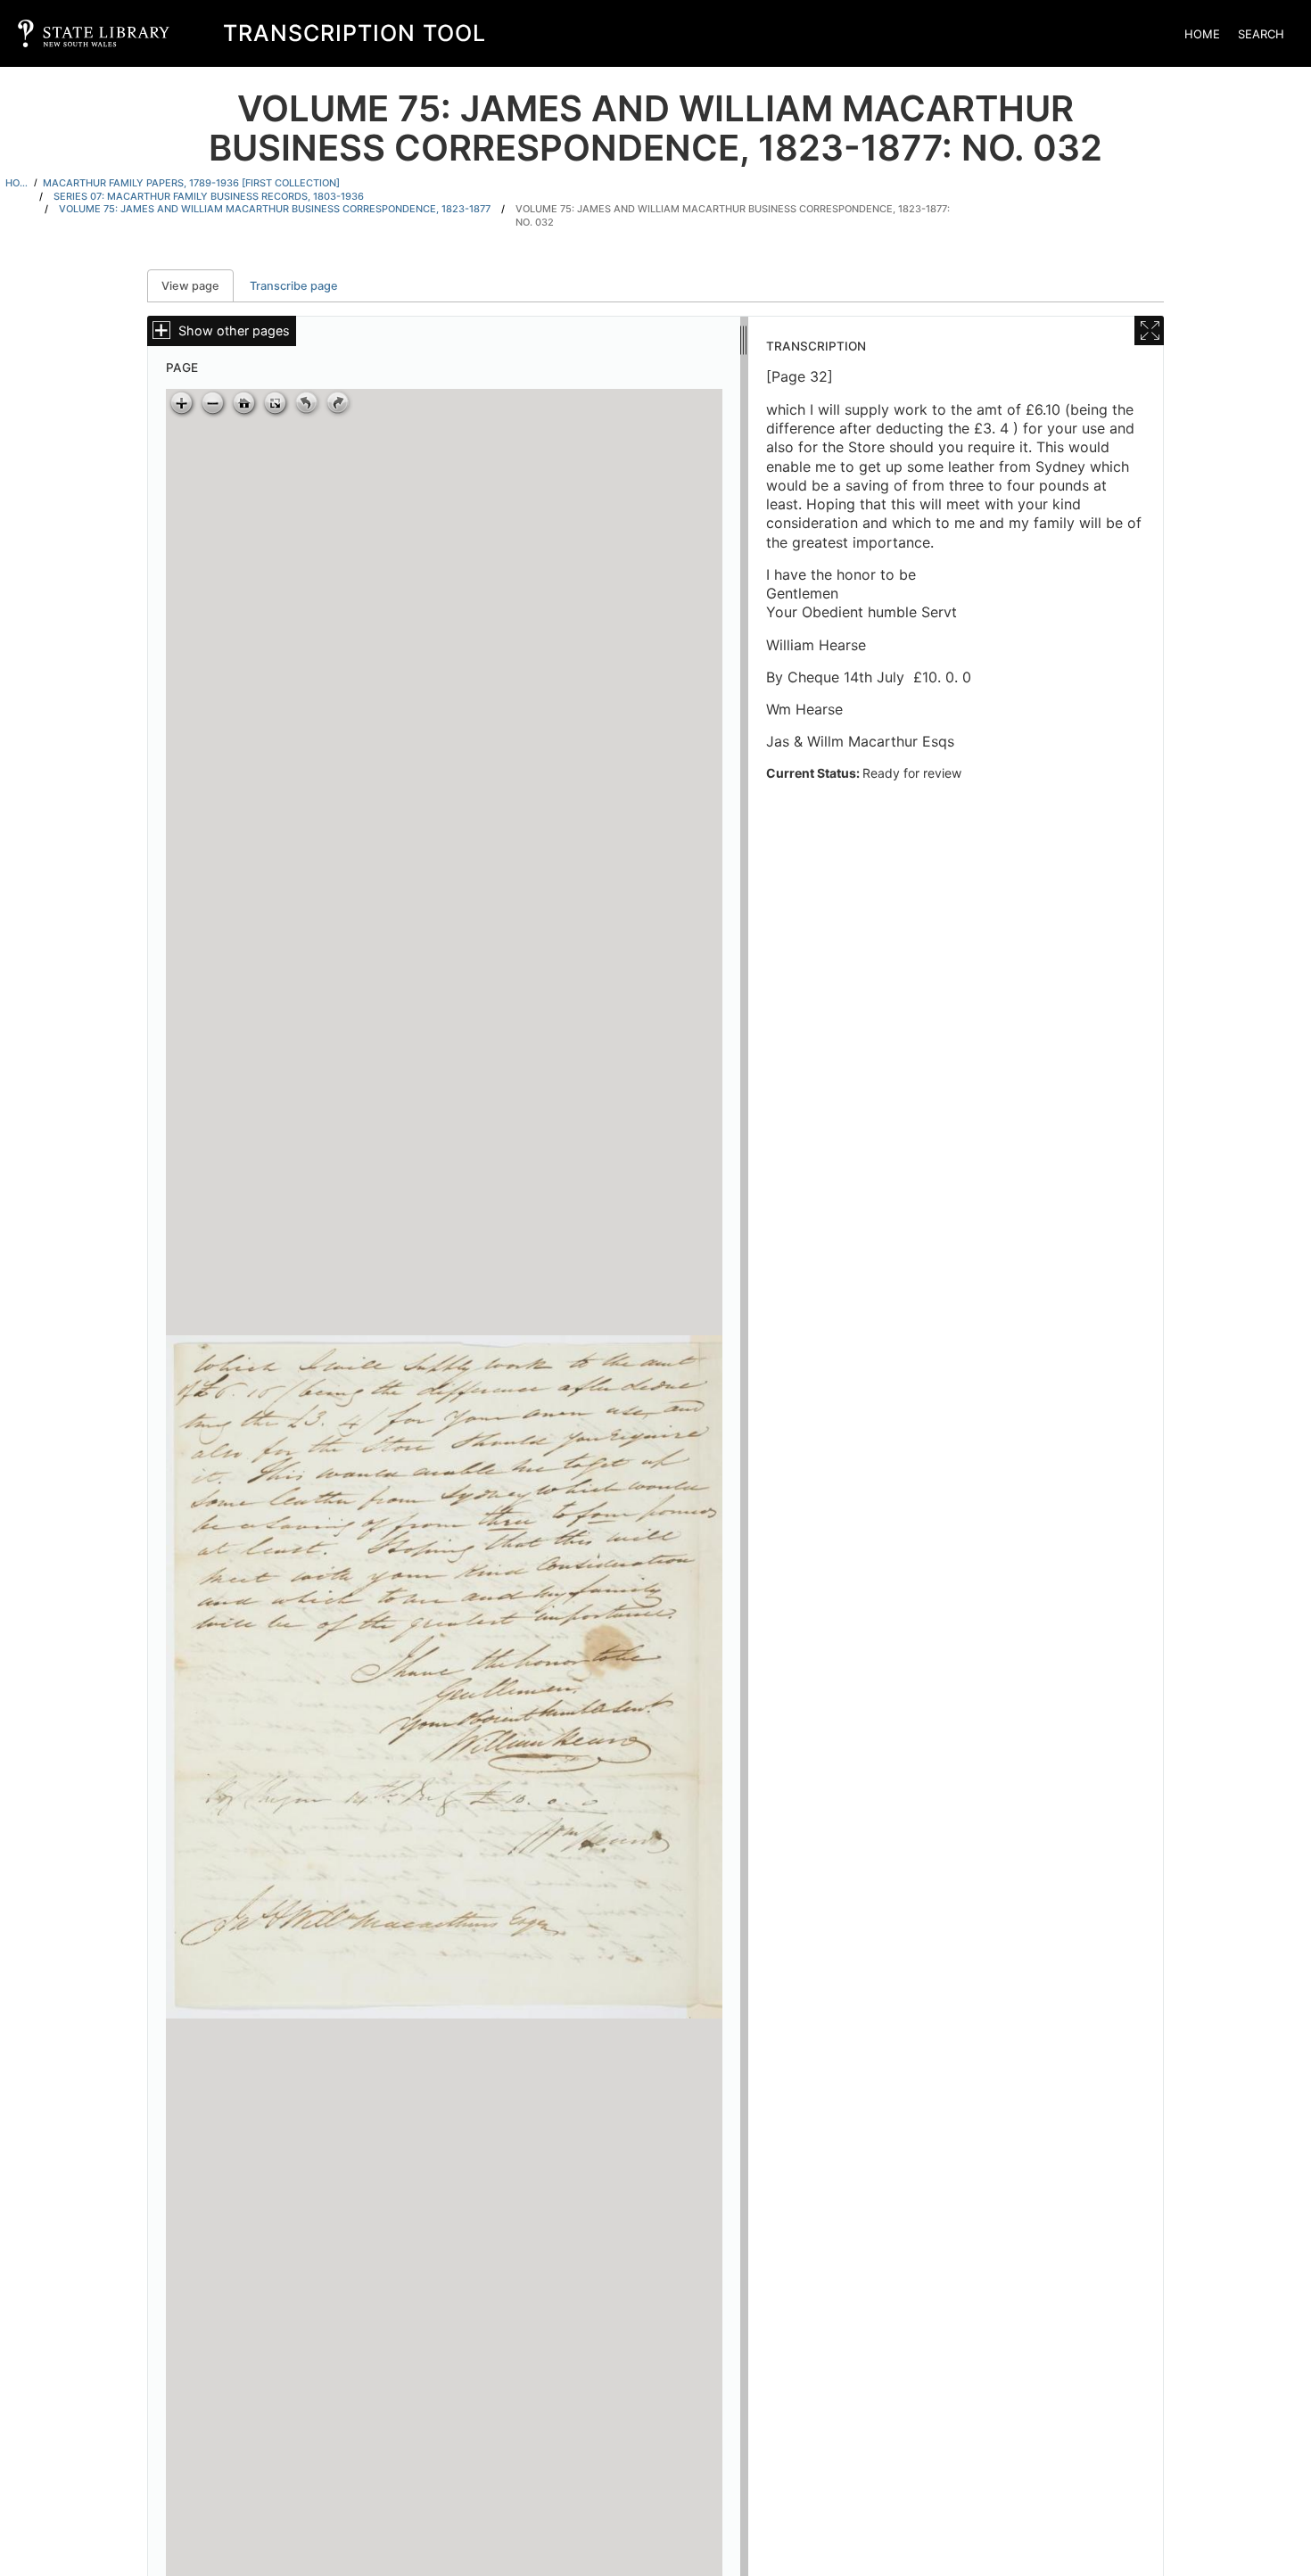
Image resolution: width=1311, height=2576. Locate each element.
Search (1261, 34)
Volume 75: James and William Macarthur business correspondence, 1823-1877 (275, 209)
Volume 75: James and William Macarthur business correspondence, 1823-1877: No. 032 (733, 215)
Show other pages (234, 330)
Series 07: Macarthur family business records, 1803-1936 (209, 196)
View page (198, 286)
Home (1202, 34)
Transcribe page (294, 286)
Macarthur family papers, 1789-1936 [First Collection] (191, 183)
